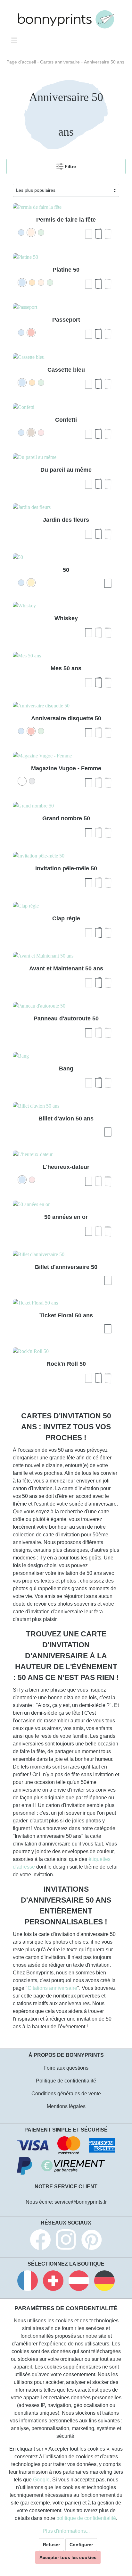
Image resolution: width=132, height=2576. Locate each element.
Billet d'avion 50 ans (66, 1119)
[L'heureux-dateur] (66, 1154)
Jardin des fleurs (66, 520)
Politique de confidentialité (66, 2081)
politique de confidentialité (86, 2518)
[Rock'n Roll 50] (66, 1351)
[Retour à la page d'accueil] (66, 19)
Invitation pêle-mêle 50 (66, 868)
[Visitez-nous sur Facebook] (40, 2241)
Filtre (70, 166)
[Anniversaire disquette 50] (66, 706)
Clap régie (66, 918)
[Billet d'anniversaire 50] (66, 1254)
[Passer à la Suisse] (53, 2282)
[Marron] (31, 433)
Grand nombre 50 (66, 818)
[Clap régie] (66, 906)
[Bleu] (21, 232)
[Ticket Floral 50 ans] (66, 1303)
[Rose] (31, 232)
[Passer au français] (28, 2282)
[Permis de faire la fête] (66, 207)
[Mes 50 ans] (66, 656)
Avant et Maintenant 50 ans (66, 968)
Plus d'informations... (66, 2531)
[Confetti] (66, 407)
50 (66, 570)
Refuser (51, 2545)
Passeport (66, 320)
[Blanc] (22, 781)
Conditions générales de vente (66, 2094)
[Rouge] (31, 333)
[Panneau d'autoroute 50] (66, 1006)
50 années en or (66, 1217)
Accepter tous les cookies (68, 2557)
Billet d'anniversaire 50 (66, 1267)
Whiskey (66, 618)
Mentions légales (66, 2106)
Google (41, 2480)
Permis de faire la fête (66, 220)
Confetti (66, 420)
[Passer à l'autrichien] (79, 2282)
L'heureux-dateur (66, 1167)
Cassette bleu (66, 370)
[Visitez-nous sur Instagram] (66, 2241)
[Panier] (121, 38)
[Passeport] (66, 307)
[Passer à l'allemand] (104, 2282)
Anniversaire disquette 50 (66, 718)
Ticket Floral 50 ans (66, 1315)
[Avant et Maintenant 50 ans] (66, 956)
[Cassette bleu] (66, 357)
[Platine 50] (66, 257)
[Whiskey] (66, 606)
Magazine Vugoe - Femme (66, 768)
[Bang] (66, 1056)
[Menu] (15, 40)
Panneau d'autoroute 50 (66, 1018)
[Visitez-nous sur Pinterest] (92, 2241)
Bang (66, 1068)
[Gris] (32, 781)
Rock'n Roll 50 (66, 1364)
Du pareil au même (66, 470)
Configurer (81, 2545)
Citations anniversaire (52, 1988)
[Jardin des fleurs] (66, 507)
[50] (66, 557)
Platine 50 (66, 270)
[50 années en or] (66, 1204)
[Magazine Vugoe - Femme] (66, 756)
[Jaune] (31, 583)
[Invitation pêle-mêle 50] (66, 856)
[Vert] (41, 232)
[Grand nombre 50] (66, 806)
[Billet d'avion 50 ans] (66, 1106)
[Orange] (32, 283)
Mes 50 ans (66, 668)
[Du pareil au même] (66, 457)
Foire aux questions (66, 2068)
